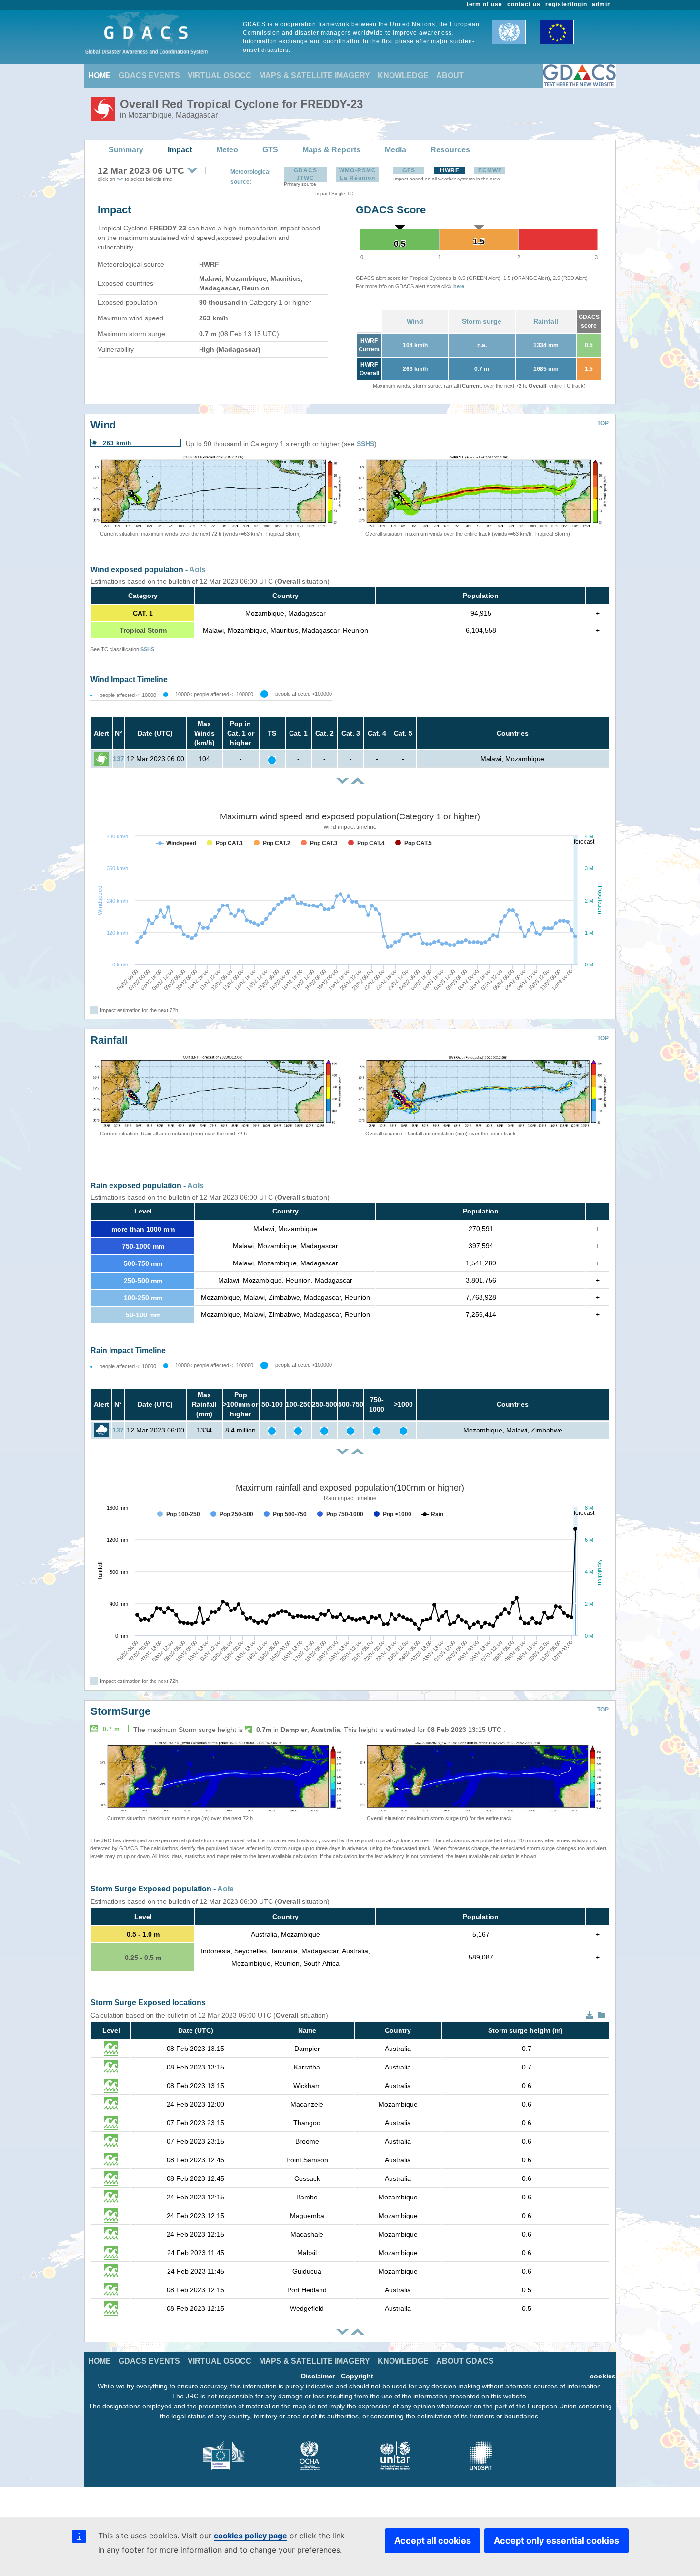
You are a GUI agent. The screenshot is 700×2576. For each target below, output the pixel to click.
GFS (409, 170)
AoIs (197, 570)
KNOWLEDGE (403, 75)
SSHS (365, 444)
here (459, 286)
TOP (603, 423)
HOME (100, 75)
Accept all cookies (433, 2541)
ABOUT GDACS (465, 2361)
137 (119, 759)
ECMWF (490, 170)
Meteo (227, 150)
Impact (180, 150)
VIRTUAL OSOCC (220, 75)
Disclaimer (318, 2376)
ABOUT (450, 75)
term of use (485, 4)
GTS (270, 150)
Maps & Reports (331, 150)
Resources (450, 150)
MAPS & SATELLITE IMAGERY (315, 75)
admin (601, 4)
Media (395, 150)
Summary (126, 150)
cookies (603, 2376)
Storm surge (482, 321)
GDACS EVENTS (149, 75)
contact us (524, 4)
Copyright (357, 2376)
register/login (566, 4)
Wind (415, 321)
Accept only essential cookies (556, 2541)
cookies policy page (250, 2536)
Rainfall (546, 321)
